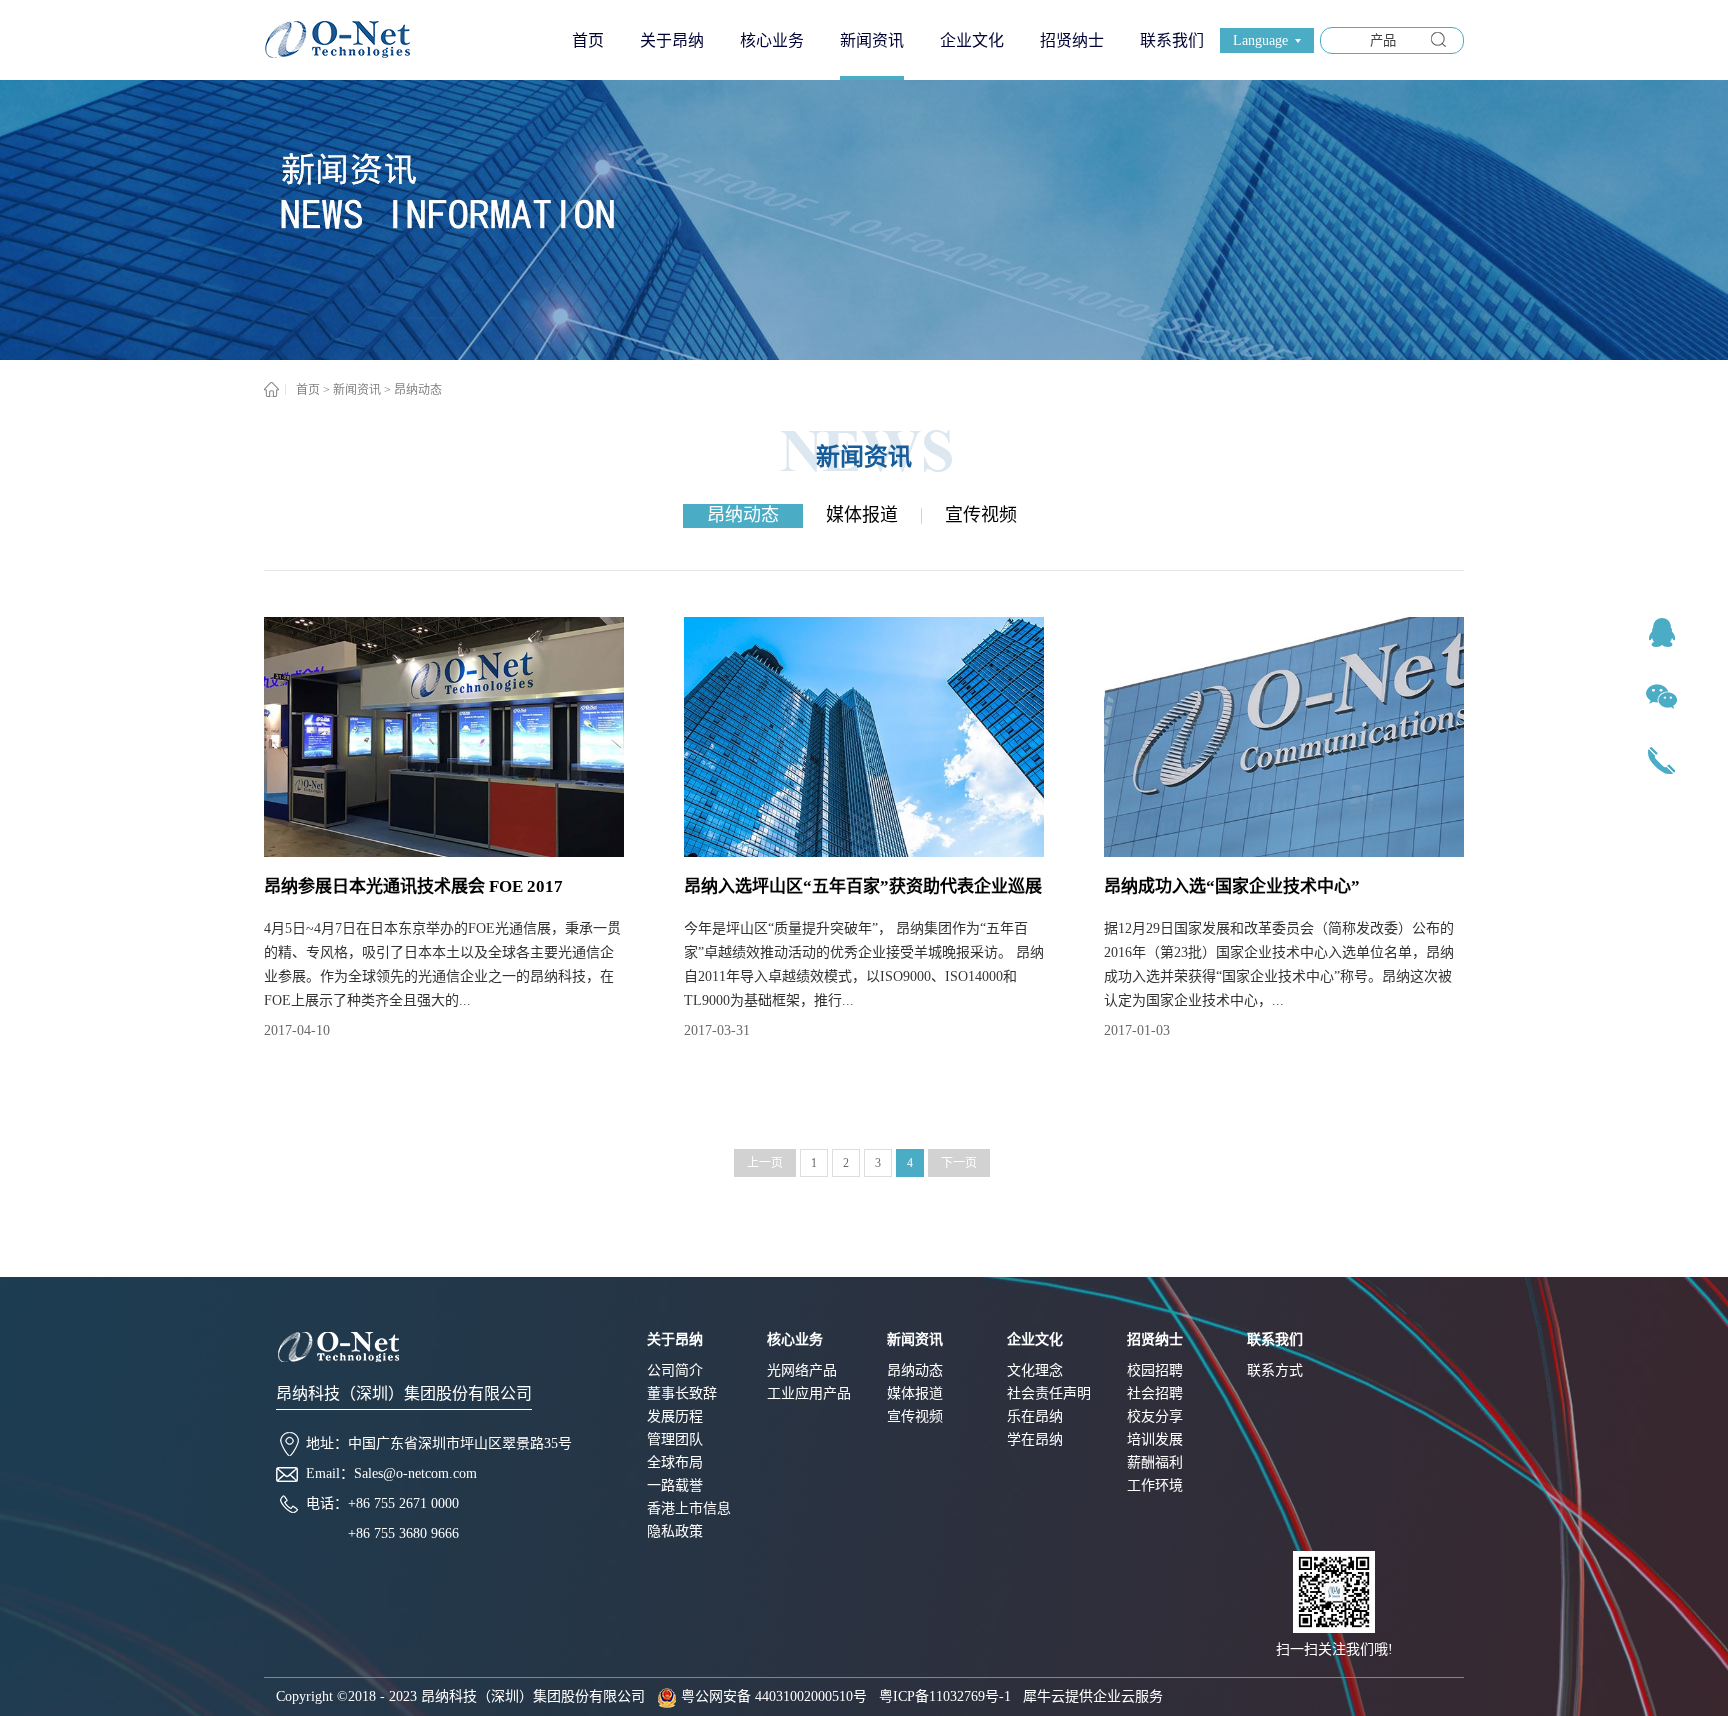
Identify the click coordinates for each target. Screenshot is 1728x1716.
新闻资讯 (357, 390)
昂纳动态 (418, 390)
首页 (588, 40)
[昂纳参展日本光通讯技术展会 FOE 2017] (477, 625)
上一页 (765, 1163)
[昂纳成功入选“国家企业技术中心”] (1317, 625)
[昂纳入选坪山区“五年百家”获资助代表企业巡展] (897, 625)
